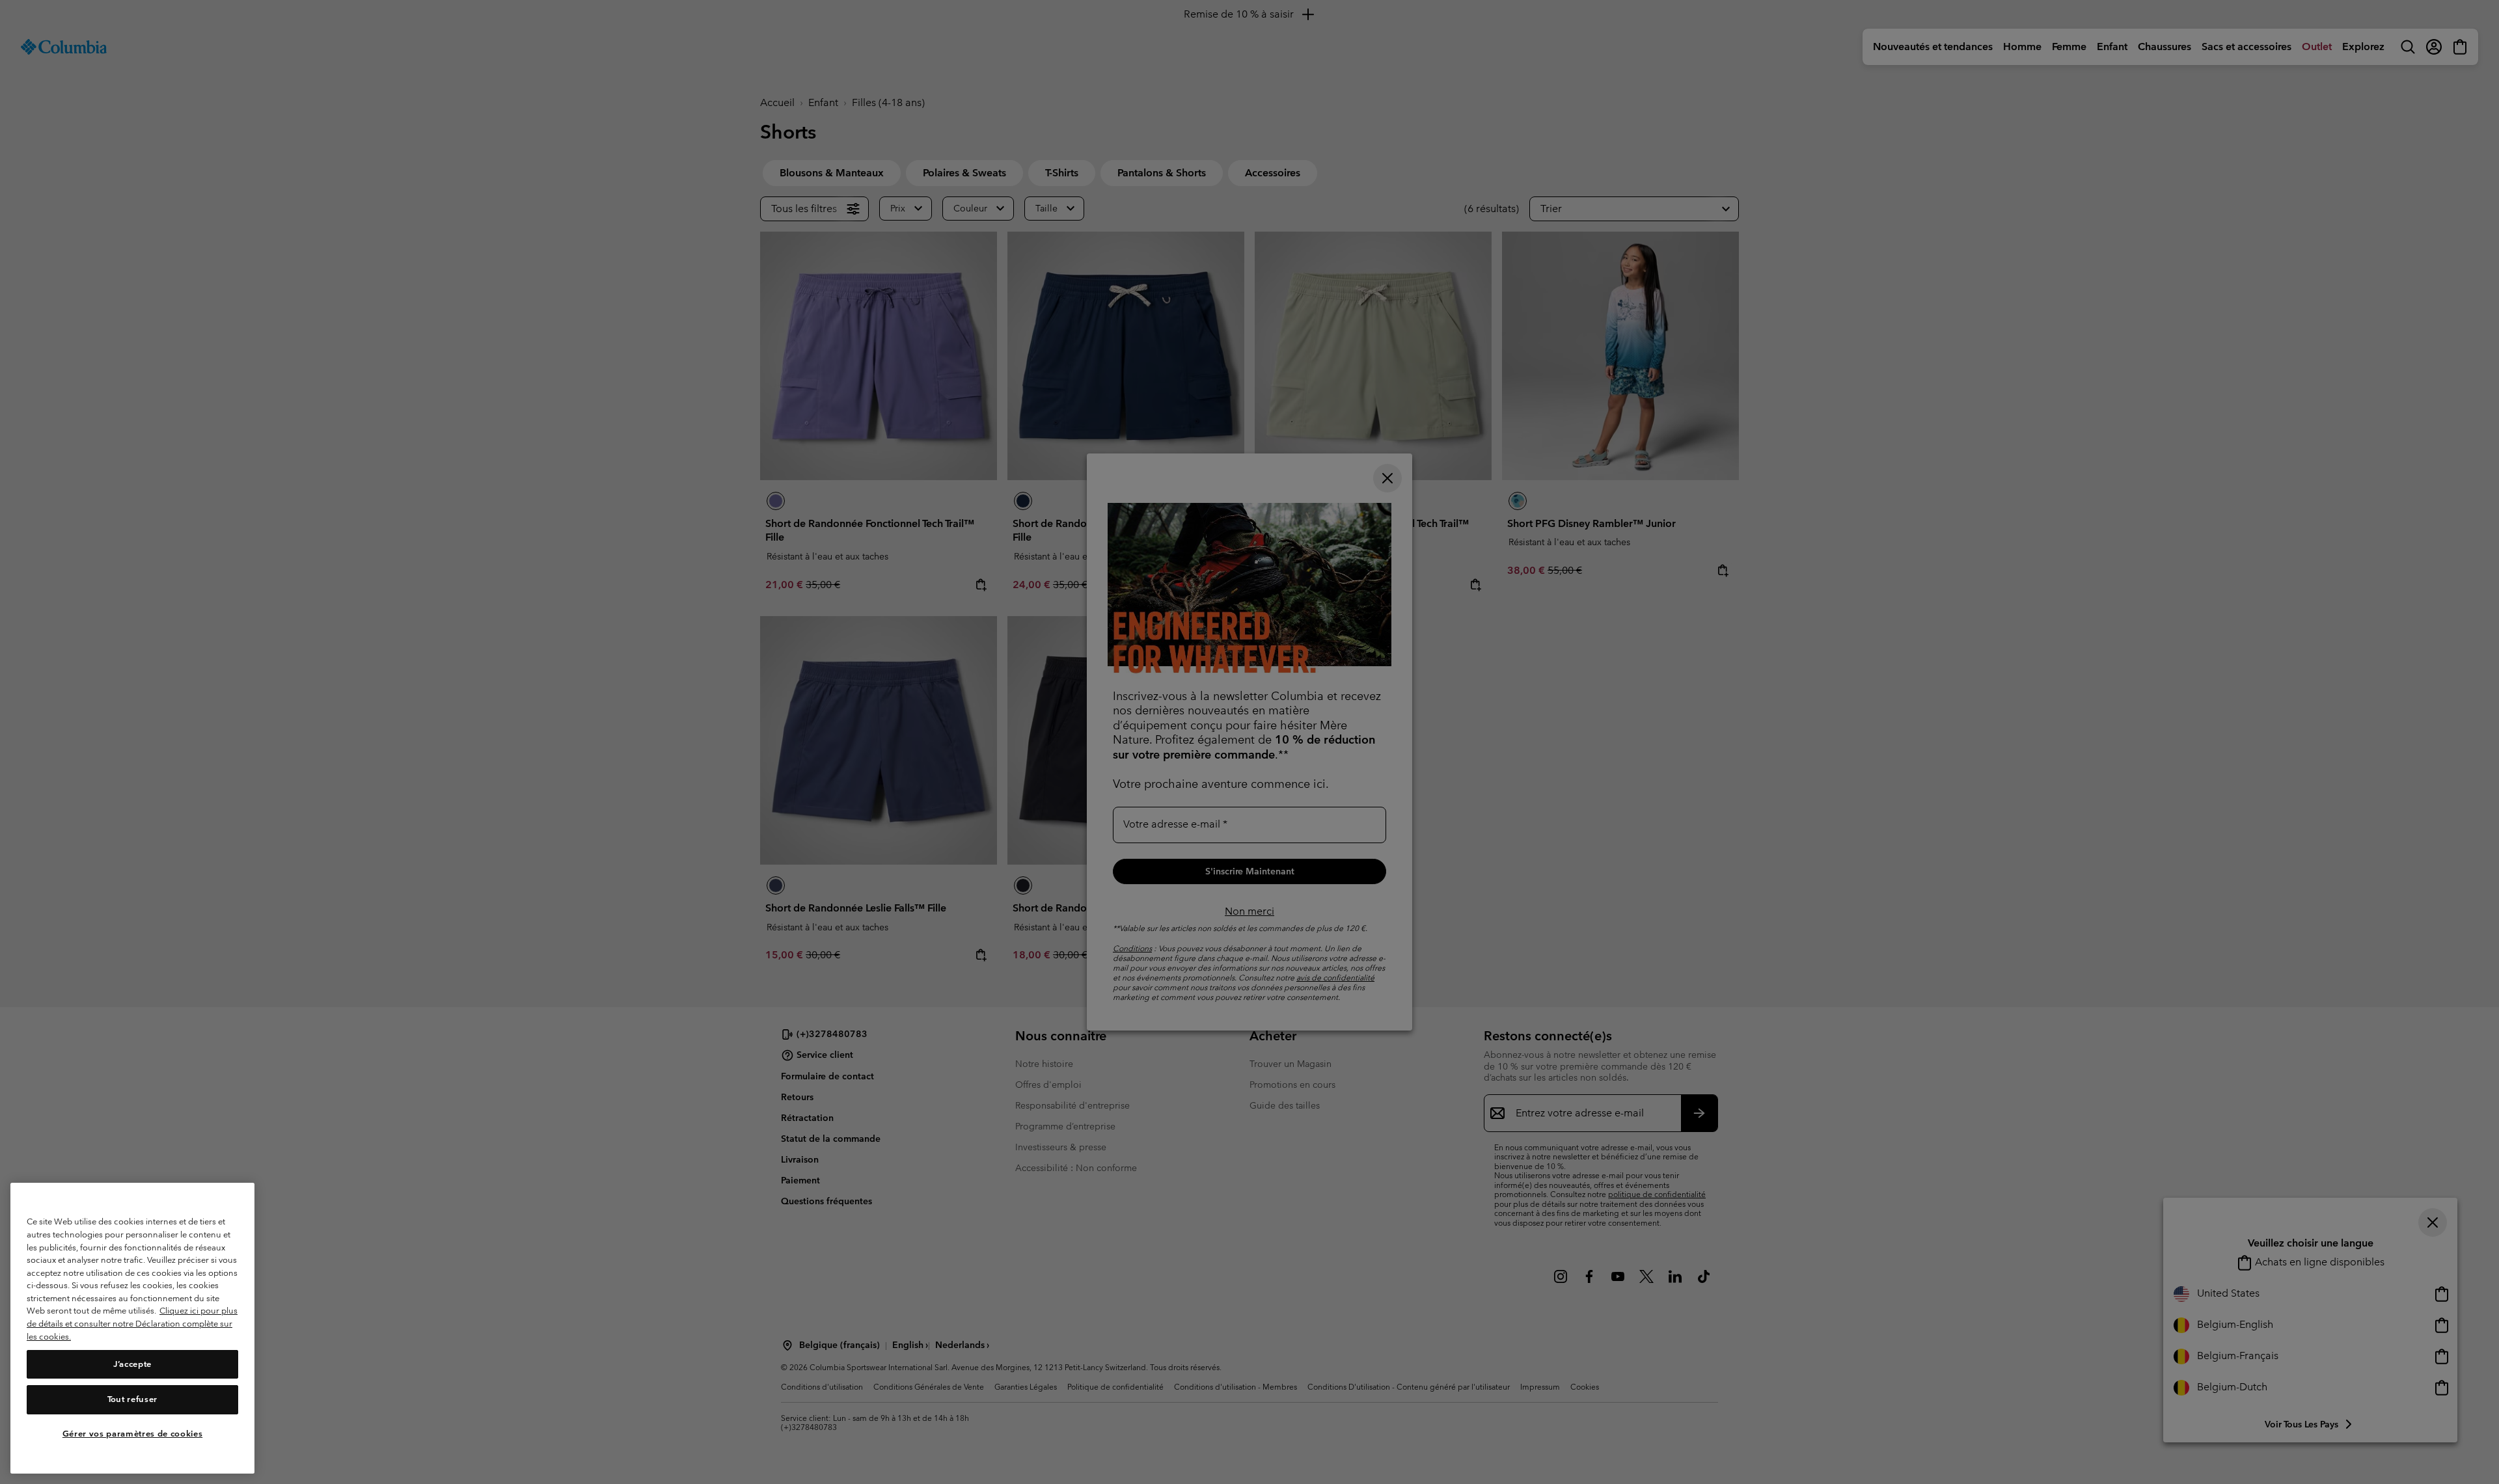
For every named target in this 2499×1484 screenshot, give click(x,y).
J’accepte (132, 1364)
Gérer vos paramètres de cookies (132, 1434)
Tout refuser (132, 1399)
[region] (132, 1328)
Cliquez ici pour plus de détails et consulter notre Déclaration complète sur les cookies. (132, 1324)
